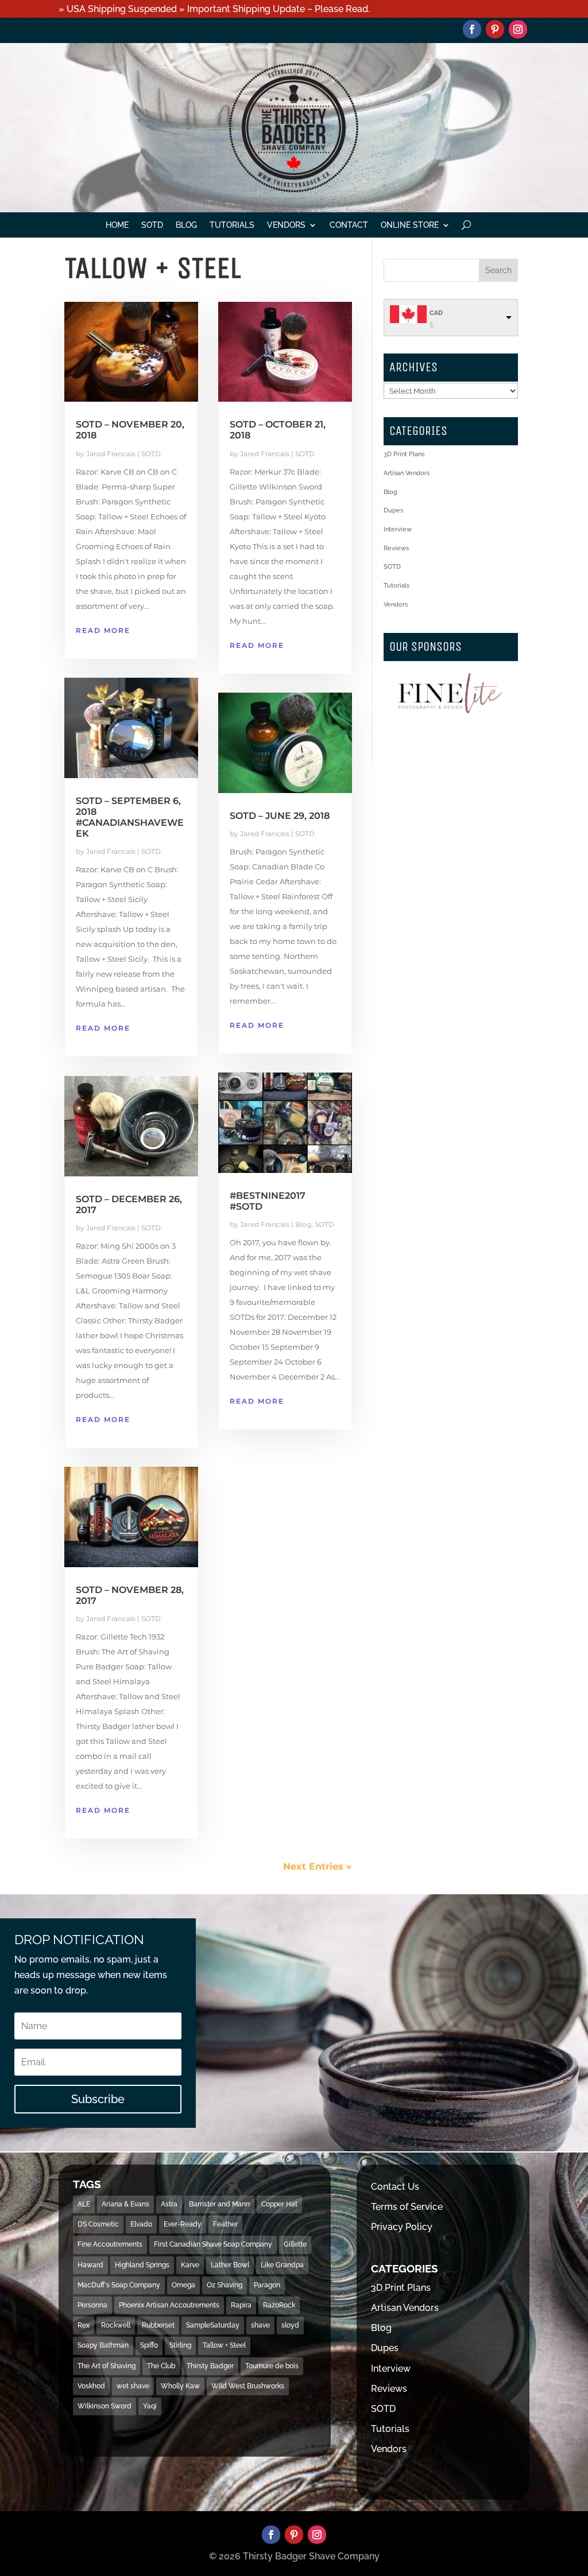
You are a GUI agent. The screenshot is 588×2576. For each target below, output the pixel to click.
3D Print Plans (404, 454)
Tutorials (232, 225)
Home (117, 225)
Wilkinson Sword (105, 2406)
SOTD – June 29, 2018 (280, 816)
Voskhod (91, 2386)
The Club (161, 2366)
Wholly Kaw (180, 2386)
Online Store (410, 225)
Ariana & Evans (125, 2204)
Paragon (267, 2285)
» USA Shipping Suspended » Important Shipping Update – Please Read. (214, 9)
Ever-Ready (183, 2224)
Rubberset (158, 2325)
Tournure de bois (272, 2366)
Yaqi (150, 2406)
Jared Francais (111, 454)
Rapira (241, 2305)
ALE (84, 2204)
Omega (183, 2285)
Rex (84, 2325)
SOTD (152, 225)
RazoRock (279, 2305)
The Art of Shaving (107, 2366)
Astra (169, 2204)
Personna (92, 2305)
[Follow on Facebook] (472, 29)
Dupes (393, 510)
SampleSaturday (213, 2325)
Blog (186, 225)
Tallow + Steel (224, 2345)
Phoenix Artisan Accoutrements (169, 2305)
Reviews (396, 548)
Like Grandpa (282, 2265)
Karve (190, 2265)
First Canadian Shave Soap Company (213, 2244)
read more (103, 630)
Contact (349, 225)
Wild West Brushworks (248, 2386)
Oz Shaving (225, 2285)
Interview (398, 529)
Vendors (286, 225)
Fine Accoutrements (110, 2244)
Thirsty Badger (210, 2366)
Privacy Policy (402, 2227)
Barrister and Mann (219, 2204)
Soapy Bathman (103, 2345)
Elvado (141, 2224)
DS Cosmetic (98, 2224)
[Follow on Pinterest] (495, 29)
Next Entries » (317, 1866)
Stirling (180, 2345)
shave (260, 2325)
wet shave (133, 2386)
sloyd (290, 2325)
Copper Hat (279, 2204)
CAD (436, 313)
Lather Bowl (230, 2265)
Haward (90, 2265)
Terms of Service (407, 2207)
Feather (225, 2224)
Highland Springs (142, 2265)
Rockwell (116, 2325)
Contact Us (395, 2187)
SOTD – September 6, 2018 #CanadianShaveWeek (130, 817)
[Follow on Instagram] (518, 29)
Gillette (295, 2244)
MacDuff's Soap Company (119, 2285)
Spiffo (149, 2345)
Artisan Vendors (407, 473)
